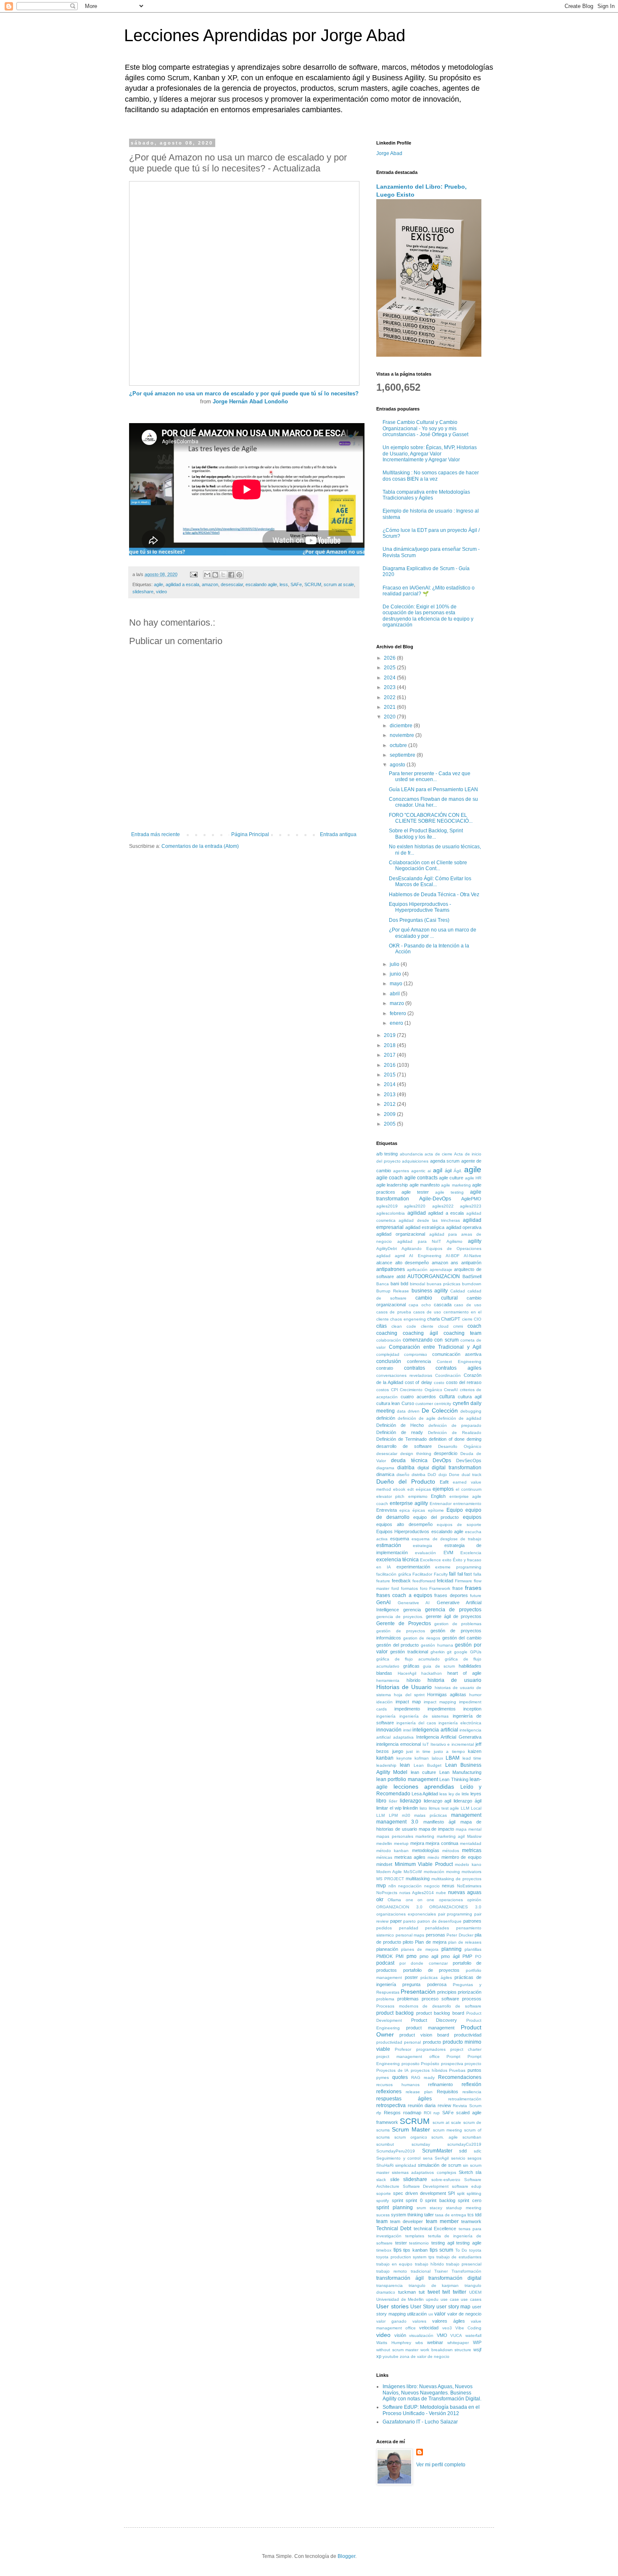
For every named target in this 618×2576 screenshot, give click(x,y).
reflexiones (389, 2092)
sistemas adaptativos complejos (424, 2172)
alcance (384, 1263)
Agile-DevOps (435, 1199)
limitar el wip (389, 1808)
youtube (391, 2356)
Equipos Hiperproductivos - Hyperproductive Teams (420, 907)
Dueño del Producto (406, 1481)
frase (458, 1588)
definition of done (447, 1439)
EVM (448, 1552)
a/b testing (387, 1154)
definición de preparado (455, 1425)
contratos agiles (458, 1368)
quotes (400, 2077)
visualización (421, 2335)
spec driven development (420, 2193)
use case (450, 2299)
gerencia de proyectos (453, 1610)
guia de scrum (439, 1666)
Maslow (474, 1836)
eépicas (423, 1489)
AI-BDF (453, 1256)
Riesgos (392, 2113)
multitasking (418, 1879)
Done (454, 1475)
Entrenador (441, 1504)
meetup (401, 1843)
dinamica (385, 1474)
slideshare (143, 592)
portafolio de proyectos (432, 1970)
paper (396, 1921)
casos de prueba (394, 1312)
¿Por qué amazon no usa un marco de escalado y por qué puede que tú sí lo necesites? (244, 393)
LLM (465, 1808)
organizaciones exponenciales (406, 1914)
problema (385, 1999)
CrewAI (451, 1390)
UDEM (475, 2292)
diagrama (385, 1468)
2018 (390, 1045)
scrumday (421, 2144)
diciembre (402, 726)
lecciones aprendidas (424, 1787)
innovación (389, 1730)
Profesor (403, 2049)
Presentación (418, 1992)
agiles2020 (415, 1206)
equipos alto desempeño (404, 1524)
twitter (460, 2292)
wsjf (477, 2350)
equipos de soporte (459, 1525)
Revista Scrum (467, 2106)
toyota (475, 2250)
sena (428, 2158)
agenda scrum (445, 1161)
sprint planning (395, 2208)
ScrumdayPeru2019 (396, 2151)
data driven (408, 1411)
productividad (468, 2035)
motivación (434, 1872)
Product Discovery (434, 2020)
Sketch (466, 2172)
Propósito (430, 2064)
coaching (387, 1333)
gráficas (411, 1666)
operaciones (451, 1900)
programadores (431, 2049)
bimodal (417, 1284)
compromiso (416, 1354)
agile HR (473, 1178)
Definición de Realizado (455, 1433)
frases (473, 1588)
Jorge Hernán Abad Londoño (250, 401)
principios (447, 1992)
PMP (467, 1956)
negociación (410, 1886)
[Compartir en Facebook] (231, 575)
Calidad (458, 1291)
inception (472, 1709)
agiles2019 (387, 1206)
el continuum (469, 1489)
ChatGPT (451, 1319)
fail (452, 1574)
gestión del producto (397, 1645)
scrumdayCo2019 (464, 2144)
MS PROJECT (390, 1879)
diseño (403, 1475)
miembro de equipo (461, 1857)
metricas (472, 1850)
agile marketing (456, 1185)
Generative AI (414, 1603)
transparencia (390, 2285)
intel (407, 1730)
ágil (448, 1171)
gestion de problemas (458, 1624)
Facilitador (422, 1574)
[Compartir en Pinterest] (239, 575)
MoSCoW (413, 1872)
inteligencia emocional (399, 1744)
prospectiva (452, 2064)
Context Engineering (459, 1362)
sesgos (474, 2158)
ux (431, 2314)
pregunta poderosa (424, 1984)
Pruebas (457, 2070)
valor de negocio (464, 2314)
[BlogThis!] (215, 575)
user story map (453, 2307)
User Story (423, 2307)
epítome (436, 1510)
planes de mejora (420, 1949)
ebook (399, 1489)
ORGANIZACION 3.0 (399, 1907)
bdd (404, 1284)
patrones (472, 1921)
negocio (432, 1886)
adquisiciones (415, 1161)
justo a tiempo (449, 1751)
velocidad (429, 2328)
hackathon (432, 1673)
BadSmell (472, 1276)
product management (430, 2028)
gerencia (412, 1610)
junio (396, 974)
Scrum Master (411, 2129)
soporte (384, 2193)
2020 (390, 717)
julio (395, 964)
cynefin (461, 1403)
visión (400, 2335)
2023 (390, 687)
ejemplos (443, 1489)
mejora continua (442, 1843)
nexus (448, 1886)
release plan (419, 2092)
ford (395, 1588)
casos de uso (427, 1312)
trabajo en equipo (394, 2264)
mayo (397, 984)
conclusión (389, 1361)
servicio (458, 2158)
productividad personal (399, 2042)
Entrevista (387, 1510)
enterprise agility (409, 1503)
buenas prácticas (444, 1284)
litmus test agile (444, 1808)
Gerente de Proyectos (404, 1623)
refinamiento (440, 2084)
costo (439, 1383)
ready (429, 2077)
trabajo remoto (392, 2271)
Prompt (453, 2056)
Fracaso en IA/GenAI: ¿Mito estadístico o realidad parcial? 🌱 (429, 591)
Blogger (346, 2556)
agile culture (451, 1178)
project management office (408, 2056)
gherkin (438, 1652)
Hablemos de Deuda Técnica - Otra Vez (434, 895)
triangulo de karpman (434, 2285)
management (466, 1815)
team (382, 2221)
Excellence (430, 1560)
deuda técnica (409, 1460)
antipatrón (471, 1263)
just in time (418, 1751)
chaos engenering (408, 1319)
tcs (471, 2215)
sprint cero (470, 2200)
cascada (443, 1305)
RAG (416, 2077)
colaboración (389, 1340)
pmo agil (429, 1956)
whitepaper (458, 2343)
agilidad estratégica (425, 1227)
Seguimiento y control (398, 2158)
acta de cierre (438, 1154)
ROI (428, 2113)
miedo (433, 1857)
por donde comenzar (423, 1963)
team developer (407, 2221)
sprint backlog (440, 2200)
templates (415, 2236)
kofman (422, 1758)
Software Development (426, 2186)
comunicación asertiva (457, 1354)
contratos (415, 1368)
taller (429, 2215)
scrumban (472, 2137)
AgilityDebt (387, 1249)
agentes (401, 1171)
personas (436, 1935)
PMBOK (384, 1956)
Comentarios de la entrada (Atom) (200, 846)
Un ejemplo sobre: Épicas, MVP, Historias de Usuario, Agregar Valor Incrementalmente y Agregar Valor (430, 454)
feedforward (424, 1581)
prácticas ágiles (436, 1977)
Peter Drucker (460, 1935)
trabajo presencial (464, 2264)
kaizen (475, 1751)
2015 (390, 1075)
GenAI (383, 1602)
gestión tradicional (409, 1652)
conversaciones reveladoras (404, 1375)
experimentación (413, 1567)
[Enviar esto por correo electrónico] (207, 575)
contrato (385, 1368)
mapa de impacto (437, 1829)
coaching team (462, 1333)
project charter (466, 2049)
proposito (411, 2064)
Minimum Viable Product (424, 1864)
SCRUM (313, 584)
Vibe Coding (468, 2328)
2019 (390, 1035)
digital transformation (457, 1468)
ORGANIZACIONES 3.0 (455, 1907)
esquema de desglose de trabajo (446, 1539)
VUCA (456, 2335)
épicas (419, 1510)
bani (395, 1284)
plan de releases (465, 1942)
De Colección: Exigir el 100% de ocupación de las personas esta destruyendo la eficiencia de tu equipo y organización (428, 616)
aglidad (383, 1256)
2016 (390, 1065)
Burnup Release (393, 1291)
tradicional (421, 2271)
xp (379, 2356)
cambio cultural (437, 1298)
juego (398, 1751)
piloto (408, 1942)
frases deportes (451, 1595)
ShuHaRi (385, 2165)
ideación (384, 1702)
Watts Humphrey (394, 2343)
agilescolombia (391, 1213)
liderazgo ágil (467, 1801)
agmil (400, 1256)
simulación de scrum (439, 2165)
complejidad (388, 1354)
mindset (384, 1864)
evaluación (425, 1553)
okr (380, 1900)
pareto (409, 1921)
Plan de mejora (430, 1942)
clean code (404, 1326)
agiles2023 (471, 1206)
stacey (436, 2208)
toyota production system (401, 2257)
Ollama (394, 1900)
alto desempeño (412, 1263)
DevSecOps (469, 1460)
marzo (397, 1003)
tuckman (407, 2292)
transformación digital (455, 2278)
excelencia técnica (397, 1560)
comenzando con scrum (430, 1340)
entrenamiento (467, 1504)
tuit (422, 2292)
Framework (440, 1588)
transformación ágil (400, 2278)
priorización (470, 1992)
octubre (399, 745)
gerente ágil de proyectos (454, 1616)
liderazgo (411, 1801)
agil (438, 1170)
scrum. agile (445, 2137)
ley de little (459, 1794)
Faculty (441, 1574)
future (476, 1596)
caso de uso (468, 1305)
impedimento (407, 1709)
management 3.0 (397, 1822)
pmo (412, 1956)
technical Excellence (435, 2229)
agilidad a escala (182, 584)
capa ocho (420, 1305)
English (438, 1496)
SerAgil (442, 2158)
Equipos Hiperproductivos (403, 1531)
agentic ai (421, 1171)
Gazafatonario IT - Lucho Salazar (420, 2422)
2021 (390, 707)
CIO (478, 1319)
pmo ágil (450, 1956)
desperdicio (446, 1453)
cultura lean (388, 1403)
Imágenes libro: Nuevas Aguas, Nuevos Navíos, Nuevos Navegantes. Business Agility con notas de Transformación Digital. (432, 2393)
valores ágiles (449, 2321)
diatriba (406, 1468)
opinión (474, 1900)
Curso (408, 1403)
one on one (420, 1900)
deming (474, 1439)
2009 (390, 1114)
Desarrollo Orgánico (460, 1446)
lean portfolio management (407, 1779)
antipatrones (391, 1269)
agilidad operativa (464, 1227)
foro (424, 1588)
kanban (385, 1758)
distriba (419, 1475)
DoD (432, 1475)
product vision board (424, 2035)
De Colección (440, 1410)
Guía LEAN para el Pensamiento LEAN (433, 789)
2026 (390, 658)
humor (475, 1695)
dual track (471, 1475)
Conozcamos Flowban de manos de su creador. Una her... (433, 802)
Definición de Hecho (400, 1425)
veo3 (447, 2328)
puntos (474, 2070)
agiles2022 (443, 1206)
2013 (390, 1095)
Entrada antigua (338, 834)
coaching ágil (420, 1333)
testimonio (419, 2243)
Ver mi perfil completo (441, 2465)
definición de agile (417, 1418)
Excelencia (471, 1553)
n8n (392, 1886)
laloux (437, 1758)
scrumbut (385, 2144)
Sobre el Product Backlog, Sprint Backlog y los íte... (426, 834)
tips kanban (415, 2250)
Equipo (455, 1510)
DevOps (442, 1460)
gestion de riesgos (422, 1638)
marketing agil (451, 1836)
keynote (404, 1758)
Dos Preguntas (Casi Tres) (419, 920)
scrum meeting (448, 2130)
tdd (478, 2215)
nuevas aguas (465, 1892)
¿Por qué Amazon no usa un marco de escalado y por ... (433, 933)
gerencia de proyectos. (400, 1617)
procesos (472, 1999)
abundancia (411, 1154)
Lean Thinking (454, 1779)
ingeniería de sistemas (424, 1716)
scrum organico (411, 2137)
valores (419, 2321)
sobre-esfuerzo (446, 2180)
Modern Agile (389, 1872)
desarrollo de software (404, 1446)
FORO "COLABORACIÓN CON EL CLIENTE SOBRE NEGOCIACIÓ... (431, 818)
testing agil (443, 2243)
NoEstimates (469, 1886)
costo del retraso (464, 1382)
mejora (417, 1843)
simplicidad (406, 2165)
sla (478, 2172)
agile (158, 584)
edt (411, 1489)
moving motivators (464, 1872)
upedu (432, 2299)
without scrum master (397, 2350)
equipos (472, 1517)
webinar (435, 2342)
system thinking (407, 2215)
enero (397, 1023)
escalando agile (261, 584)
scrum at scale (339, 584)
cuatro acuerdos (418, 1397)
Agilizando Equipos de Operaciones (441, 1249)
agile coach (390, 1178)
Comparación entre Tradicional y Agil (435, 1347)
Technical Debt (394, 2229)
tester (401, 2243)
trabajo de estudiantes (459, 2257)
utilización (417, 2314)
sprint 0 (414, 2200)
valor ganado (391, 2321)
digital (423, 1468)
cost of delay (418, 1382)
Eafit (444, 1482)
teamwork (471, 2221)
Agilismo (454, 1241)
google (461, 1652)
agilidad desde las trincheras (429, 1220)
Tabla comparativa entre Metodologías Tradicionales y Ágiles (426, 495)
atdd (401, 1276)
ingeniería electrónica (460, 1723)
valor (440, 2314)
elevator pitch (390, 1496)
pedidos (384, 1928)
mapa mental (469, 1829)
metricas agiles (410, 1857)
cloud (443, 1326)
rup (437, 2113)
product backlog (395, 2013)
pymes (383, 2077)
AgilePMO (471, 1199)
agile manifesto (425, 1185)
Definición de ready (400, 1432)
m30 (406, 1815)
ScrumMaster (437, 2151)
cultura (447, 1397)
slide (395, 2179)
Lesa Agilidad (425, 1794)
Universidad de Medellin (400, 2299)
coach (474, 1326)
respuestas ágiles (404, 2099)
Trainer (441, 2271)
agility (475, 1241)
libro (381, 1801)
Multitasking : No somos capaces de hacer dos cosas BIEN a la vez (431, 476)
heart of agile (464, 1673)
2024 (390, 678)
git (449, 1652)
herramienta (388, 1680)
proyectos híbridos (429, 2070)
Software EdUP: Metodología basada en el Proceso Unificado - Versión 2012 (431, 2410)
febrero (399, 1013)
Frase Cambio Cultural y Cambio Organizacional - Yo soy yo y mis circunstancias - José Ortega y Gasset (425, 428)
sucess (383, 2215)
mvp (381, 1886)
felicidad (445, 1581)
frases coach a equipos (404, 1595)
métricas (384, 1857)
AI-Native (473, 1256)
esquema (400, 1539)
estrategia (423, 1546)
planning (452, 1949)
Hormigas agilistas (447, 1695)
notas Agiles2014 (417, 1893)
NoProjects (387, 1893)
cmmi (458, 1326)
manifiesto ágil (439, 1822)
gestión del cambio (462, 1638)
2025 (390, 668)
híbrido (413, 1680)
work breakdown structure (446, 2350)
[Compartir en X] (223, 575)
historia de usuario (455, 1680)
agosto (398, 765)
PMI (400, 1956)
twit (446, 2292)
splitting (474, 2193)
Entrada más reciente (156, 834)
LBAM (453, 1758)
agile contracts (421, 1178)
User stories (392, 2306)
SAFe (296, 584)
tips (397, 2250)
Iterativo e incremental (452, 1744)
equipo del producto (436, 1517)
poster (411, 1977)
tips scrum (442, 2250)
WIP (477, 2342)
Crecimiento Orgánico (421, 1390)
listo (423, 1808)
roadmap (412, 2113)
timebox (384, 2250)
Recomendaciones (460, 2077)
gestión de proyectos (401, 1631)
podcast (385, 1963)
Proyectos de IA (392, 2070)
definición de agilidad (460, 1418)
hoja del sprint (409, 1695)
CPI (395, 1390)
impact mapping (440, 1702)
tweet (434, 2292)
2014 (390, 1084)
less (284, 584)
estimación (389, 1545)
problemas (408, 1999)
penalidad (409, 1928)
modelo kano (468, 1864)
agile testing (449, 1192)
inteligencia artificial (435, 1730)
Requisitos (448, 2092)
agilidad (417, 1213)
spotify (383, 2201)
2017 (390, 1055)
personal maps (410, 1935)
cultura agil (470, 1397)
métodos (451, 1851)
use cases (471, 2299)
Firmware (463, 1581)
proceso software (440, 1999)
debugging (471, 1411)
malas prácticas (430, 1815)
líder (393, 1801)
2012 (390, 1104)
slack (381, 2180)
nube (441, 1893)
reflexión (471, 2084)
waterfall (473, 2335)
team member (442, 2221)
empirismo (418, 1496)
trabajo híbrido (429, 2264)
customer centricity (433, 1404)
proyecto (473, 2064)
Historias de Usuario (404, 1687)
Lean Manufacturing (460, 1772)
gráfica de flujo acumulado (408, 1659)
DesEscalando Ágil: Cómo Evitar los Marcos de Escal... (430, 881)
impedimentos (442, 1709)
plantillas (473, 1949)
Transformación (466, 2271)
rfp (379, 2113)
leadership (386, 1765)
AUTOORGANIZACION (434, 1276)
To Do (461, 2250)
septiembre (403, 755)
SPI (451, 2193)
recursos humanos (398, 2085)
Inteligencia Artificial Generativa (449, 1737)
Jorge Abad (389, 153)
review (444, 2105)
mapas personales (395, 1836)
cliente (427, 1326)
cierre (467, 1319)
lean (405, 1765)
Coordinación (448, 1375)
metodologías (426, 1850)
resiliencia (472, 2092)
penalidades (437, 1928)
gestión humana (437, 1645)
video (161, 592)
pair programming (455, 1914)
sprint (397, 2200)
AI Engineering (425, 1256)
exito (447, 1560)
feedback (401, 1581)
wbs (419, 2343)
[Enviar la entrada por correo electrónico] (193, 574)
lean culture (423, 1772)
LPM (393, 1815)
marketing (425, 1836)
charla (433, 1319)
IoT (426, 1744)
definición (386, 1418)
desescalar (232, 584)
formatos (409, 1588)
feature (383, 1581)
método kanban (392, 1851)
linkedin (410, 1808)
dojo (443, 1475)
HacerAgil (407, 1673)
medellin (384, 1843)
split (461, 2193)
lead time (472, 1758)
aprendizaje (441, 1270)
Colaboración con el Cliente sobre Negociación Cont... (428, 866)
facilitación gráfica (394, 1574)
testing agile (469, 2243)
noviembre (403, 735)
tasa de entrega (451, 2215)
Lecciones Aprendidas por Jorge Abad (265, 35)
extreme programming (458, 1567)
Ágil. (458, 1171)
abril (395, 994)
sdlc (478, 2151)
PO (478, 1956)
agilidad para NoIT (419, 1241)
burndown (472, 1284)
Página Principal (250, 834)
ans (454, 1263)
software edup (467, 2186)
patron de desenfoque (440, 1921)
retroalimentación (465, 2099)
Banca (383, 1284)
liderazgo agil (438, 1801)
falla (477, 1574)
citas (382, 1326)
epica (405, 1510)
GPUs (476, 1652)
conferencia (419, 1361)
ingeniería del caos (416, 1723)
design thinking (416, 1454)
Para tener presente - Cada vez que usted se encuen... (430, 776)
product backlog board (440, 2013)
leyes (476, 1794)
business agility (430, 1291)
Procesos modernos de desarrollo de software (429, 2006)
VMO (442, 2335)
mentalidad (471, 1843)
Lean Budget (428, 1765)
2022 (390, 697)
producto (432, 2042)
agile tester (415, 1192)
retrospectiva (391, 2105)
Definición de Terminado (401, 1439)
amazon (210, 584)
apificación (417, 1270)
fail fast (465, 1574)
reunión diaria (422, 2105)
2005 (390, 1124)
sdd (463, 2151)
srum (421, 2208)
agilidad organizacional (401, 1234)
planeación (387, 1949)
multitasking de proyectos (456, 1879)
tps (431, 2257)
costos (383, 1390)
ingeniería (386, 1716)
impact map (408, 1702)
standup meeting (464, 2208)
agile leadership (392, 1185)
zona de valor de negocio (425, 2356)
